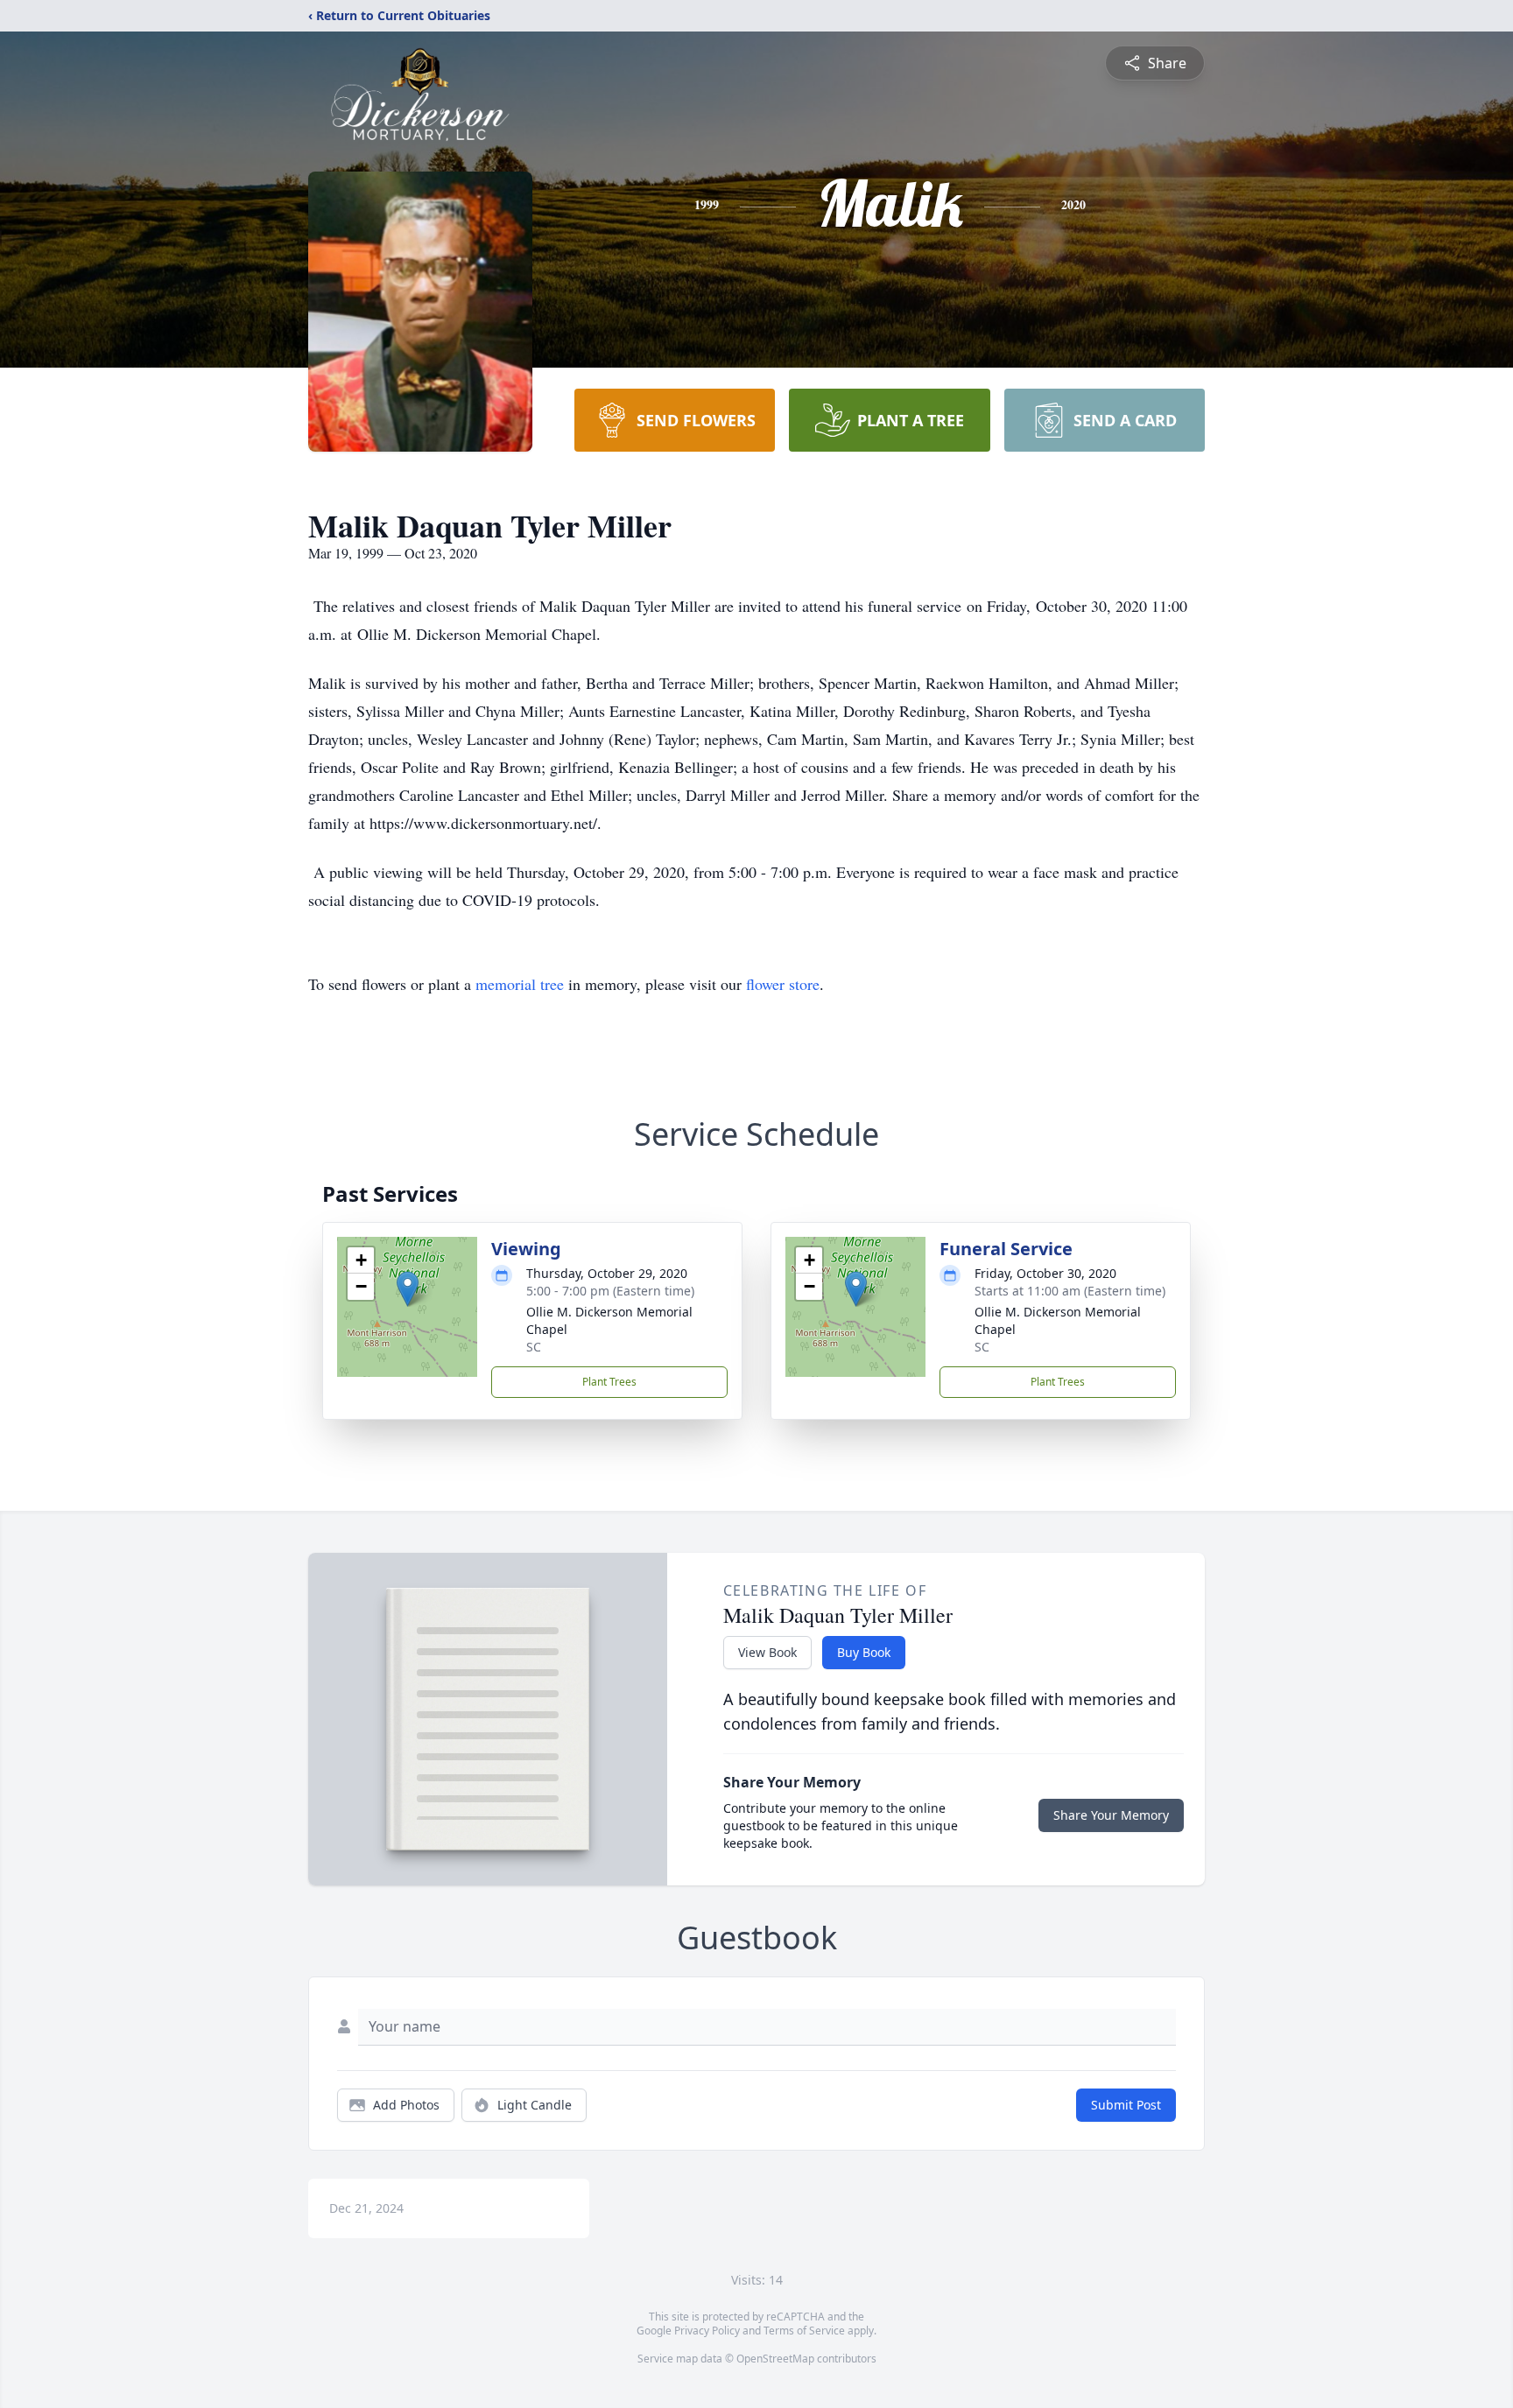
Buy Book (864, 1652)
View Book (767, 1652)
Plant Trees (609, 1382)
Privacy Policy (707, 2331)
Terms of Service (804, 2331)
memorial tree (520, 984)
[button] (408, 1289)
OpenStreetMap (775, 2359)
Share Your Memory (1111, 1815)
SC (534, 1347)
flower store (783, 984)
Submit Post (1126, 2105)
